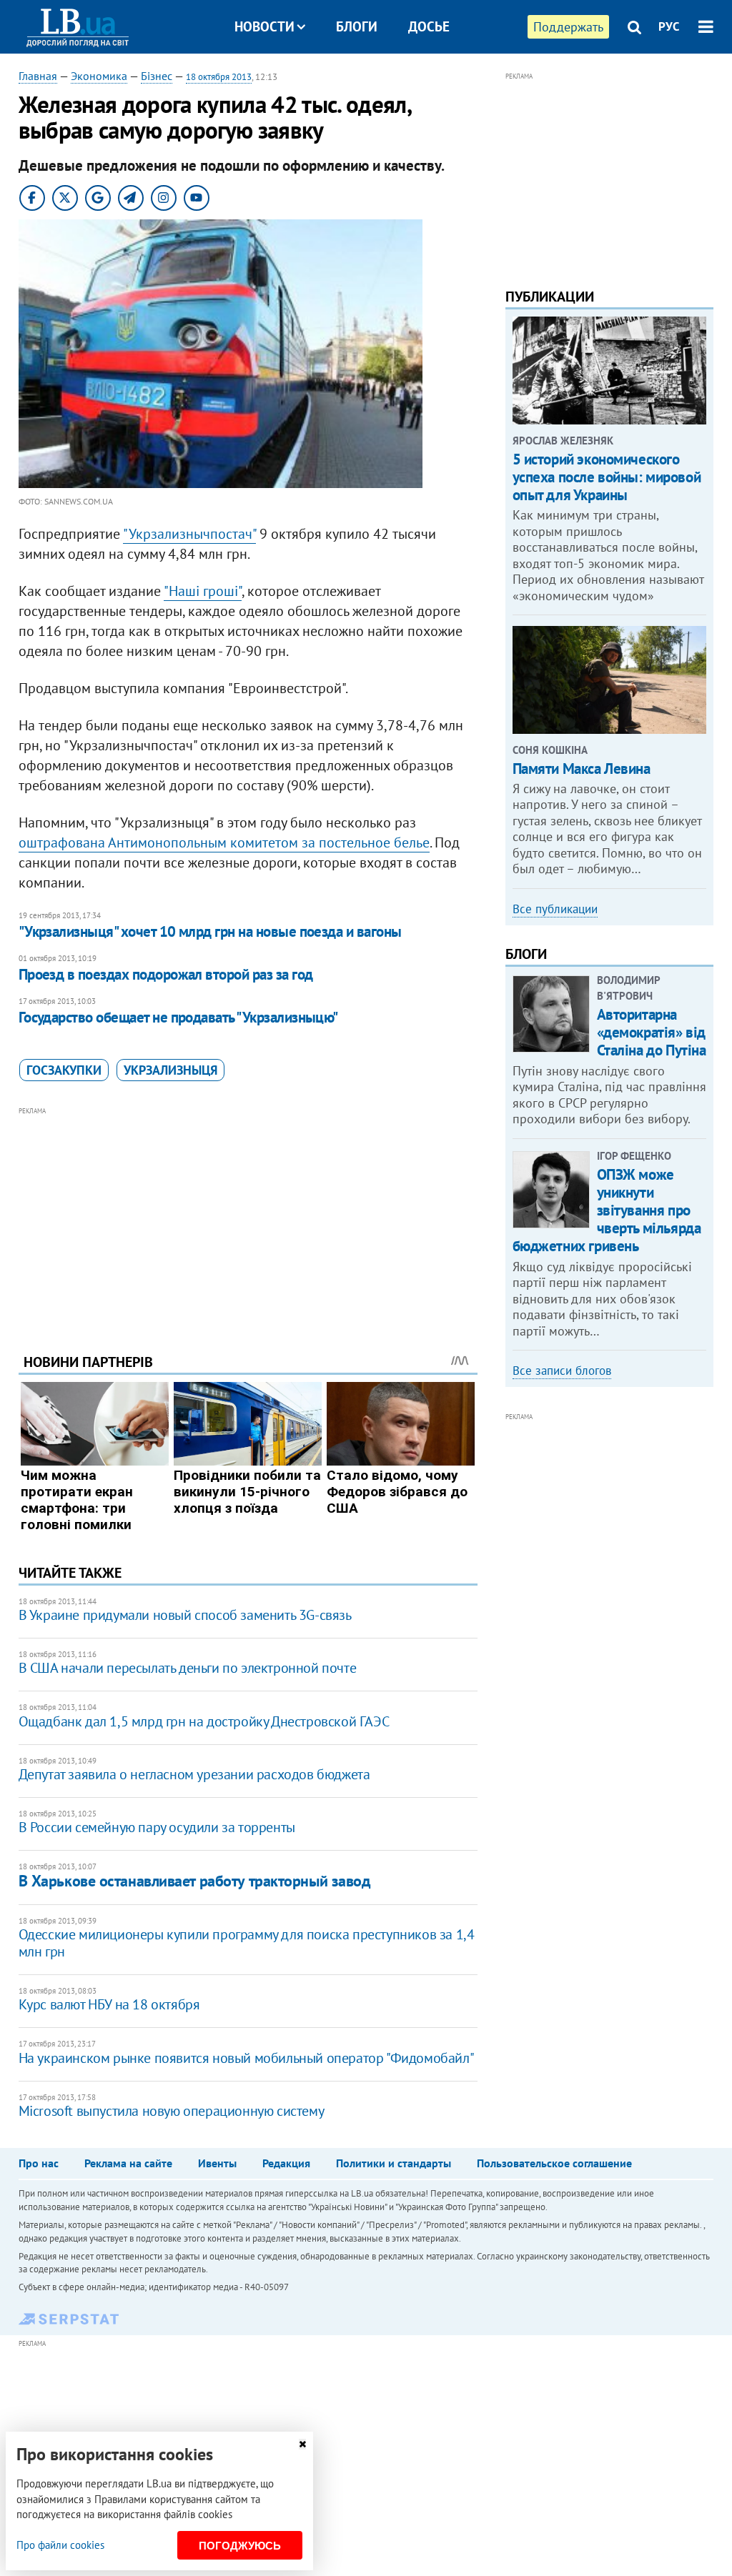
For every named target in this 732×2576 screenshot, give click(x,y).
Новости (264, 26)
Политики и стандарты (394, 2163)
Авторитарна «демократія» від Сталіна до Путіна (652, 1032)
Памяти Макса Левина (582, 769)
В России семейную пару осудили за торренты (157, 1827)
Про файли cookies (60, 2545)
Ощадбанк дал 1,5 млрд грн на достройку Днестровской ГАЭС (204, 1721)
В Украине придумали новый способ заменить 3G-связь (185, 1615)
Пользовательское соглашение (554, 2163)
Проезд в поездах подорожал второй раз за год (166, 974)
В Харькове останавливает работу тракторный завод (195, 1881)
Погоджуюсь (240, 2546)
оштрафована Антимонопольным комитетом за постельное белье (224, 842)
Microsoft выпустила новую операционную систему (172, 2111)
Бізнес (157, 76)
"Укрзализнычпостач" (189, 534)
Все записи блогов (562, 1371)
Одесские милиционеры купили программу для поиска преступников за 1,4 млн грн (247, 1943)
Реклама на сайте (128, 2163)
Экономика (99, 76)
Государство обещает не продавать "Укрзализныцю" (178, 1017)
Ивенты (217, 2163)
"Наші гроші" (203, 591)
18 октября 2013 (219, 77)
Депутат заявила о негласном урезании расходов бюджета (194, 1774)
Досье (429, 26)
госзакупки (64, 1070)
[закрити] (302, 2444)
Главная (38, 76)
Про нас (39, 2163)
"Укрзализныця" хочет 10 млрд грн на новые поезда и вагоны (210, 931)
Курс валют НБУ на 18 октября (109, 2004)
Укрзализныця (170, 1070)
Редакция (286, 2163)
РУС (669, 26)
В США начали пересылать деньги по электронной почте (188, 1668)
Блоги (357, 26)
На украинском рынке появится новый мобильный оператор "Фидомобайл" (247, 2058)
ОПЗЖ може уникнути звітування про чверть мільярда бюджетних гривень (607, 1210)
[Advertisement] (248, 1219)
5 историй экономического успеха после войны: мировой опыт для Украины (607, 477)
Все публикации (555, 909)
